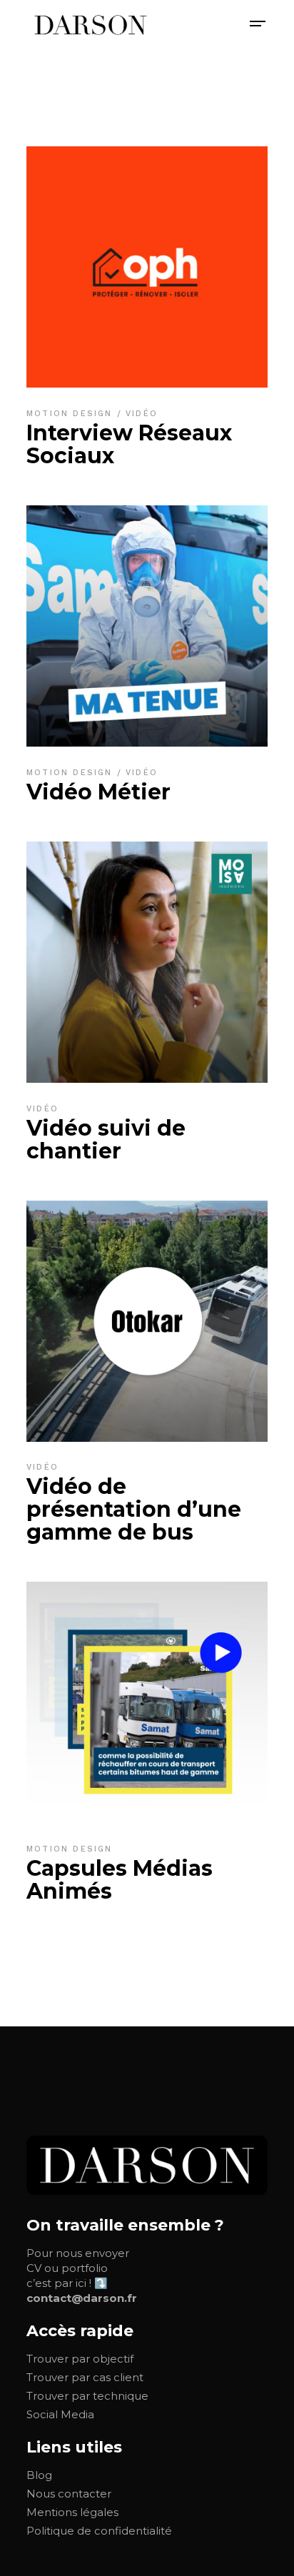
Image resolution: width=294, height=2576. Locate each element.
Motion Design (72, 414)
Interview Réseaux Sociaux (129, 444)
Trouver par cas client (85, 2377)
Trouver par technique (87, 2396)
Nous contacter (69, 2494)
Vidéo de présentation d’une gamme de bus (134, 1509)
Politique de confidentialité (99, 2531)
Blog (39, 2475)
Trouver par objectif (80, 2359)
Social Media (60, 2414)
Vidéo (142, 414)
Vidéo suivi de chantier (106, 1140)
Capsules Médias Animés (120, 1880)
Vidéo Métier (98, 792)
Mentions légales (72, 2512)
